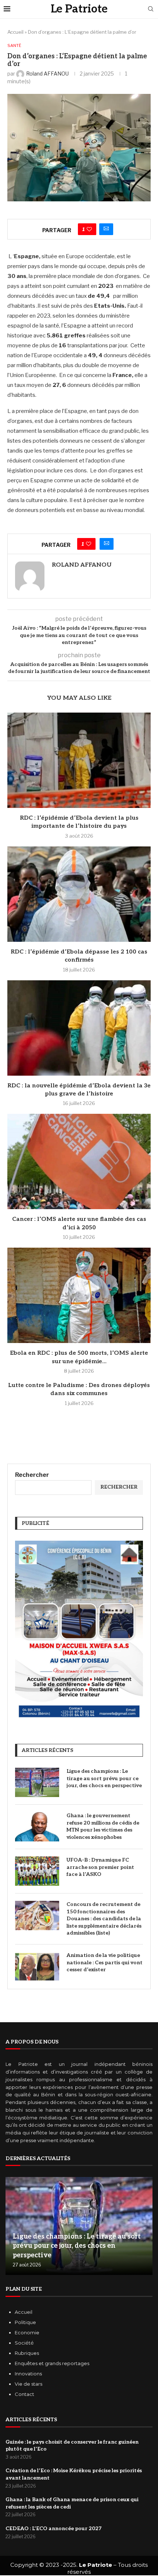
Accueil (15, 32)
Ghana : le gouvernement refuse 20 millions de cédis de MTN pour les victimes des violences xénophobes (103, 1826)
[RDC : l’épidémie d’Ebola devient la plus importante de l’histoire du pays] (79, 760)
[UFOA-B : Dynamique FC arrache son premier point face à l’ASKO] (37, 1871)
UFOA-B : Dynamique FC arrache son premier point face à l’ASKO (100, 1867)
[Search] (151, 9)
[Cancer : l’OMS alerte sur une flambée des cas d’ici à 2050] (79, 1161)
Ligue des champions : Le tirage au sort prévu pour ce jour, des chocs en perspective (104, 1778)
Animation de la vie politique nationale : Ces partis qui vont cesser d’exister (105, 1962)
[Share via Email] (106, 229)
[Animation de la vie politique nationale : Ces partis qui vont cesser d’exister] (37, 1966)
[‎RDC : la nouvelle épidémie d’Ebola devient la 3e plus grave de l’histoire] (79, 1028)
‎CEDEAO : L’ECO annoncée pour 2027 (53, 2529)
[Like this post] (89, 229)
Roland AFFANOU (82, 565)
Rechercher (32, 1475)
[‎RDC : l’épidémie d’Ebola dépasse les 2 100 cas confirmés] (79, 894)
